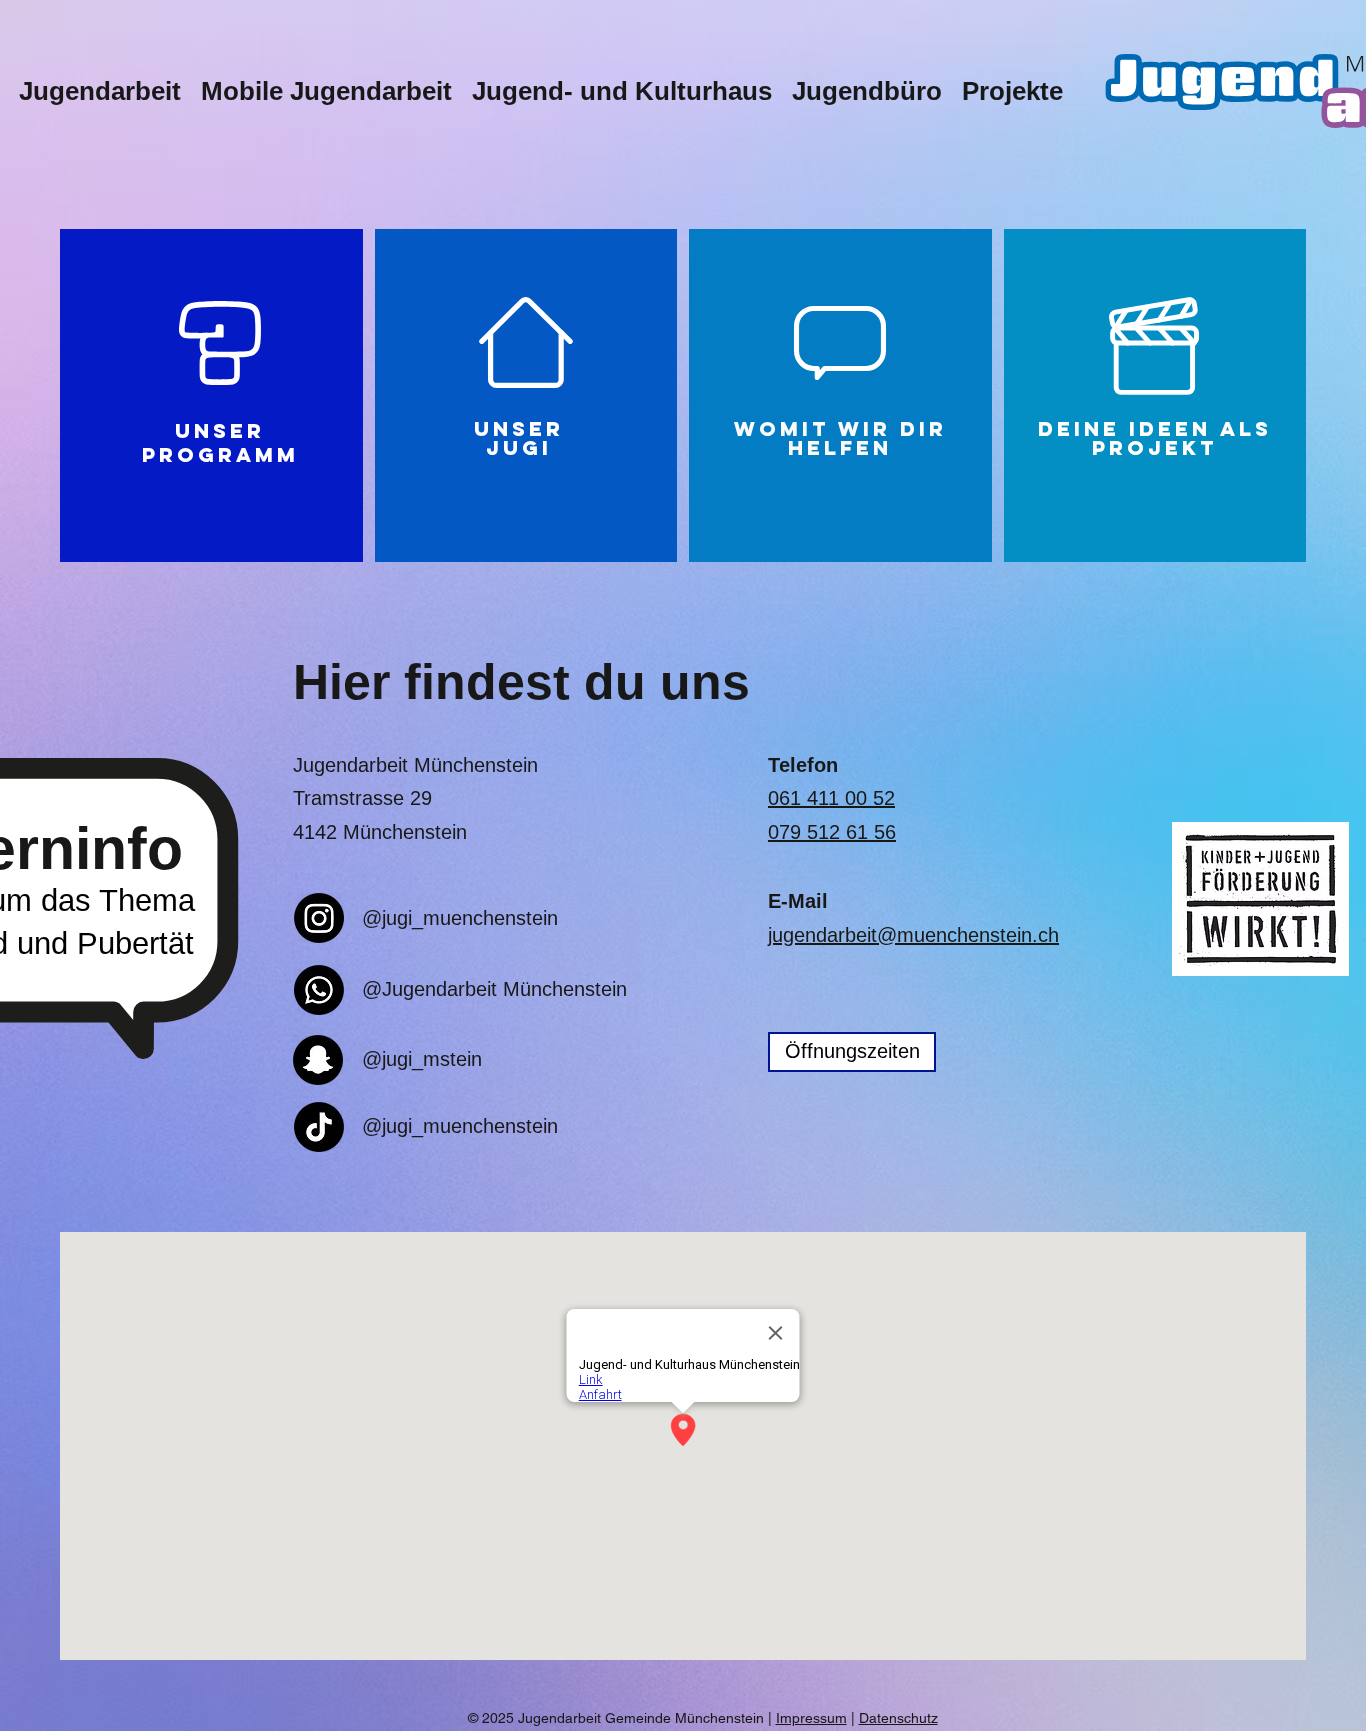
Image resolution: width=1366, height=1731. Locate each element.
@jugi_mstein (422, 1059)
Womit (781, 428)
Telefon (803, 765)
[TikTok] (319, 1127)
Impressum (811, 1718)
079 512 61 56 (832, 832)
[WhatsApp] (319, 990)
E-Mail (798, 901)
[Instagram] (319, 918)
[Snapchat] (318, 1060)
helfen (840, 447)
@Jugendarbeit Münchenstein (494, 989)
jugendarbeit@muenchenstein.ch (913, 935)
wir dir (892, 428)
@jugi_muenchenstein (460, 918)
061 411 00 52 (831, 798)
